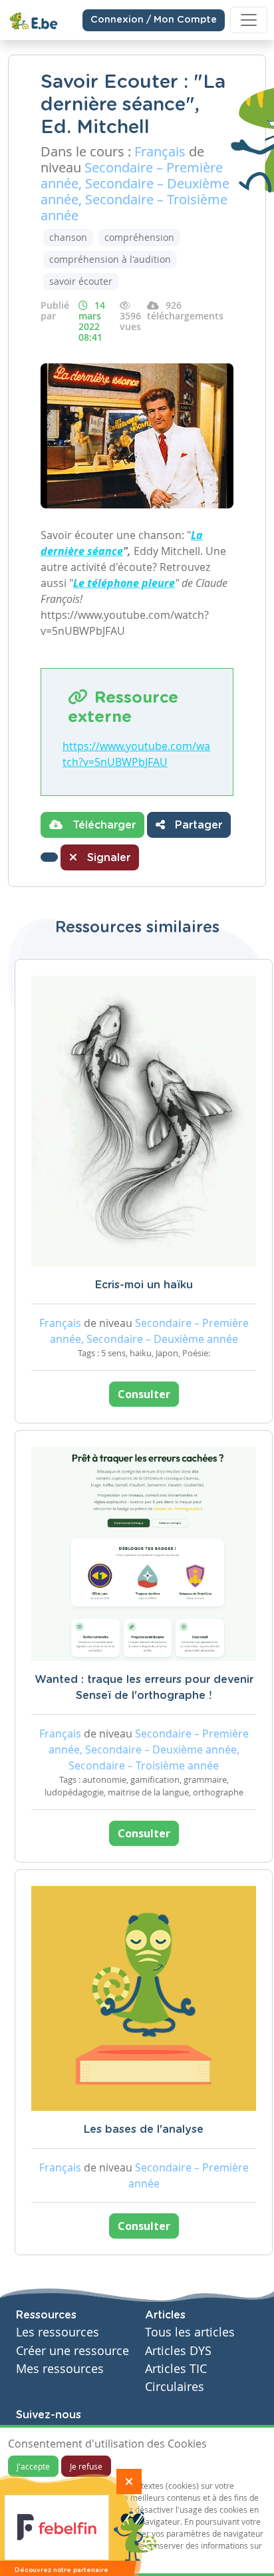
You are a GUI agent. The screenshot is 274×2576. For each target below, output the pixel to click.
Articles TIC (176, 2369)
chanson (68, 237)
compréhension (139, 237)
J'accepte (33, 2466)
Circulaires (175, 2387)
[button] (49, 857)
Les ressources (58, 2332)
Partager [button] (197, 825)
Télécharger (102, 825)
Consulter (144, 1394)
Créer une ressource (72, 2351)
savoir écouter (81, 281)
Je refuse (86, 2466)
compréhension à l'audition (110, 259)
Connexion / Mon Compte (154, 20)
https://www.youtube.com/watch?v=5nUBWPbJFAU (136, 754)
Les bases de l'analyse (144, 2129)
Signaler (107, 858)
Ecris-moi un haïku (144, 1285)
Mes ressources (60, 2369)
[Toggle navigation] (249, 20)
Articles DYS (178, 2351)
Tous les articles (190, 2332)
